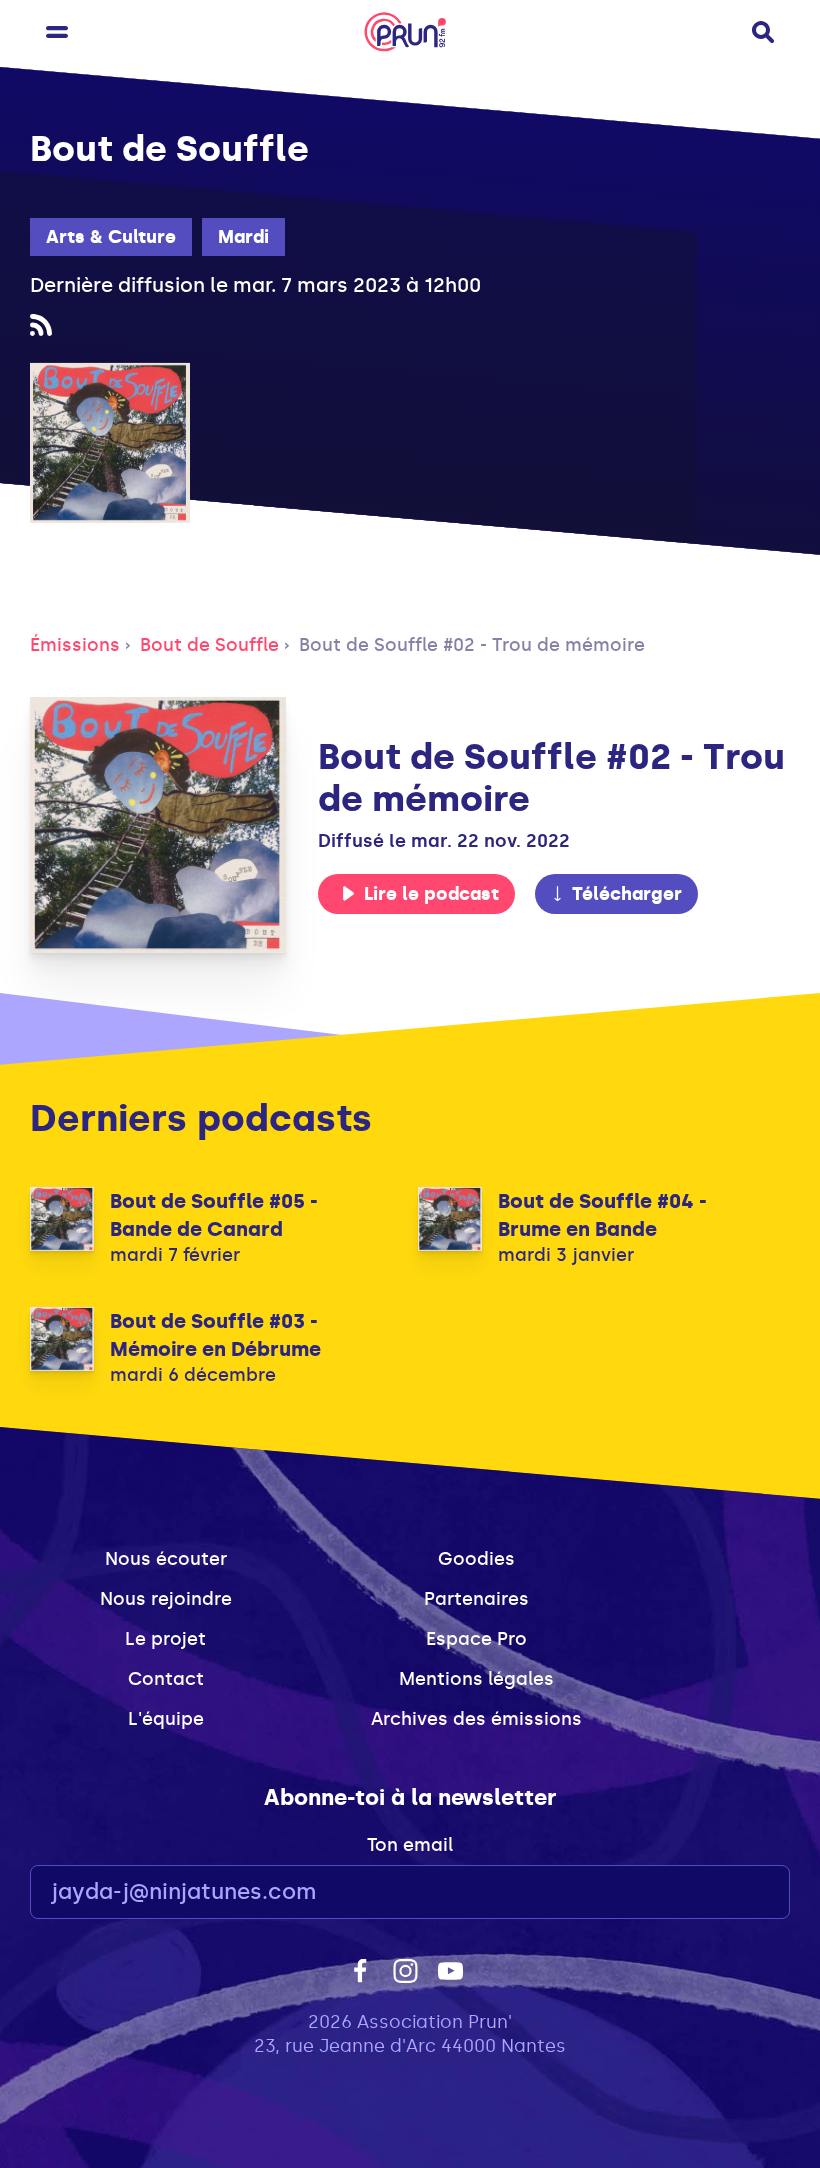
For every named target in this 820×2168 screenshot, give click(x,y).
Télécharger (627, 894)
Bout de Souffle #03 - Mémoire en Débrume (215, 1335)
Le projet (165, 1639)
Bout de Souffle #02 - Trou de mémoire (472, 645)
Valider (720, 1892)
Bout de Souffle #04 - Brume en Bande (602, 1215)
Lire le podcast (431, 894)
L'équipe (166, 1719)
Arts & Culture (111, 237)
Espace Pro (476, 1639)
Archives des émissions (476, 1719)
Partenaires (476, 1599)
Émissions (75, 645)
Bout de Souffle (209, 645)
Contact (166, 1679)
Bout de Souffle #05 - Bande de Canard (214, 1215)
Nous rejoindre (166, 1599)
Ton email (410, 1845)
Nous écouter (166, 1559)
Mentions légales (476, 1679)
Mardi (243, 237)
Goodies (476, 1559)
